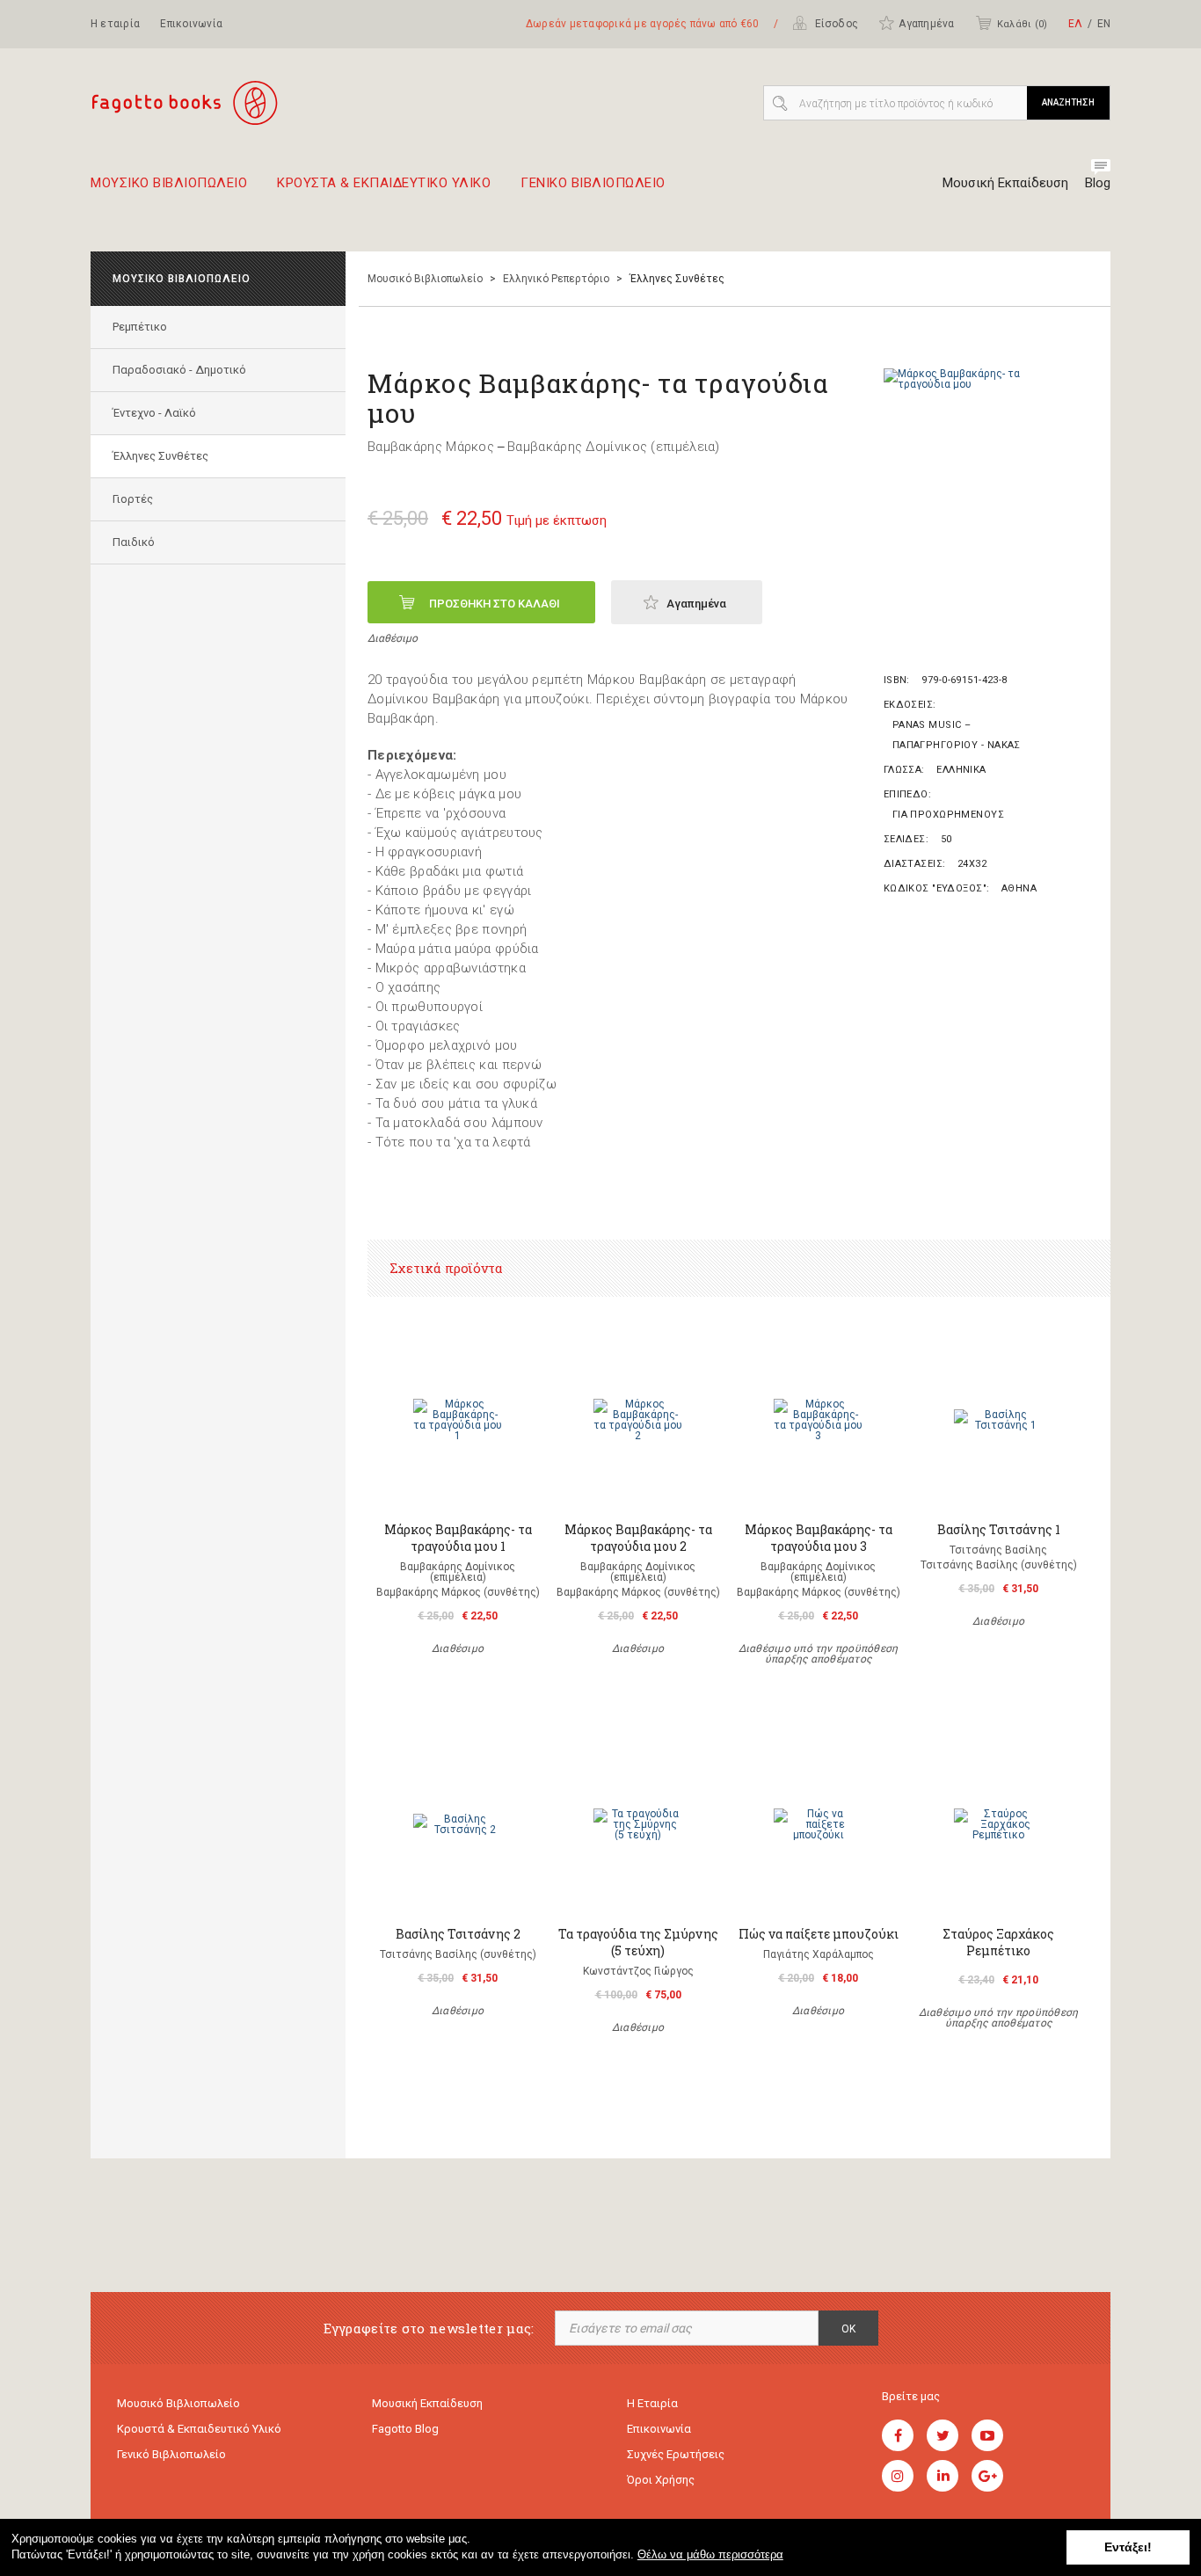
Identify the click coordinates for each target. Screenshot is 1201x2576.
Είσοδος (835, 24)
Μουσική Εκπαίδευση (1005, 183)
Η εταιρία (115, 24)
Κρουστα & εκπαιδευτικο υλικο (384, 184)
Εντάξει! (1128, 2547)
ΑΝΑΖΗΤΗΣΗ (1068, 102)
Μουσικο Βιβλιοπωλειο (169, 184)
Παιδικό (134, 542)
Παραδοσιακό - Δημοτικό (179, 370)
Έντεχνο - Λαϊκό (154, 413)
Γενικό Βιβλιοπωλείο (171, 2454)
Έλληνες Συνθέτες (160, 456)
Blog (1098, 183)
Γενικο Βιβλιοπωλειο (593, 184)
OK (848, 2329)
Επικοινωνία (191, 24)
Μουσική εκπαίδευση (427, 2403)
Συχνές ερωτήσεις (676, 2454)
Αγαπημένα (926, 24)
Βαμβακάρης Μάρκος (431, 447)
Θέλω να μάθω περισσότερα (710, 2554)
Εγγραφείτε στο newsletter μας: (429, 2329)
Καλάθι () (1022, 24)
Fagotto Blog (405, 2429)
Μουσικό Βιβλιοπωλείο (425, 279)
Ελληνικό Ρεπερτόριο (556, 279)
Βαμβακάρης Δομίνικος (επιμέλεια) (614, 447)
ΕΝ (1104, 24)
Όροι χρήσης (661, 2480)
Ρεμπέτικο (140, 327)
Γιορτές (133, 499)
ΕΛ (1075, 24)
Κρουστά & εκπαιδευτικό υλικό (199, 2429)
